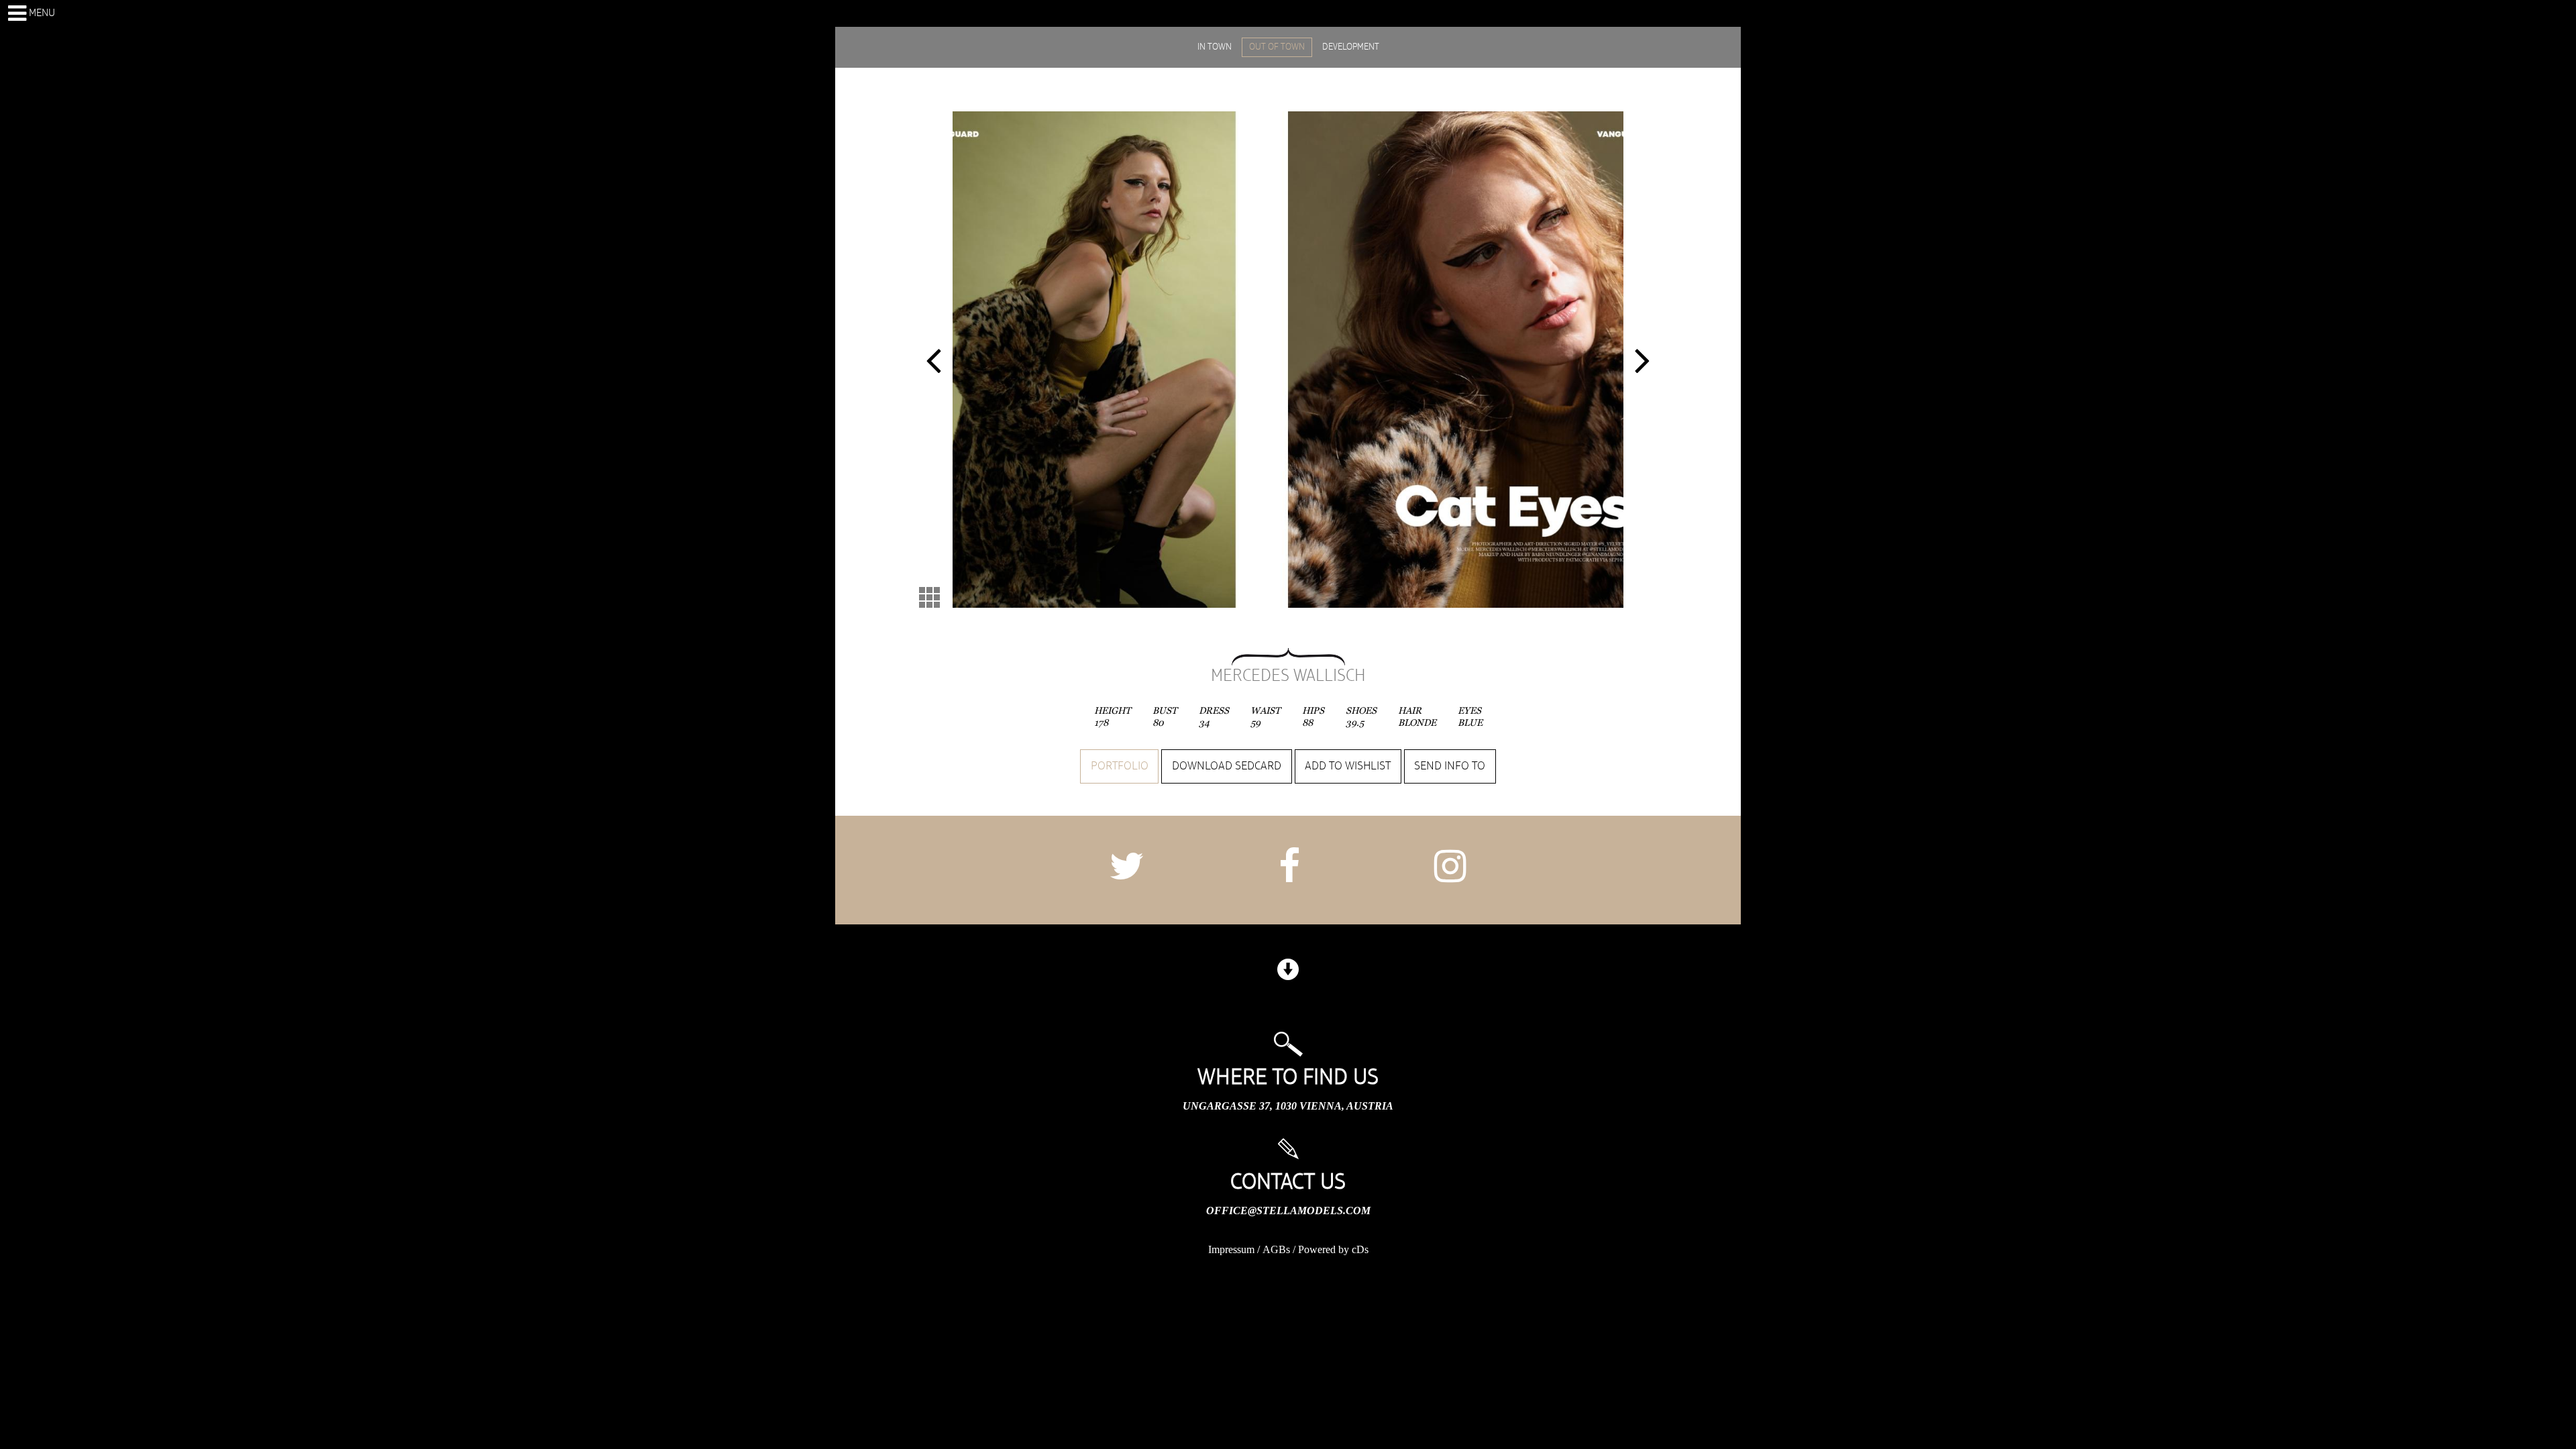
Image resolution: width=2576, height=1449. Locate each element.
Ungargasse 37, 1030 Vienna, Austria (1288, 1106)
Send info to (1450, 766)
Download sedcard (1227, 766)
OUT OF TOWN (1277, 47)
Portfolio (1120, 766)
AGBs (1276, 1249)
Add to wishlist (1348, 766)
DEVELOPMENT (1351, 47)
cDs (1360, 1249)
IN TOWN (1215, 47)
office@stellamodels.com (1288, 1211)
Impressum (1231, 1249)
